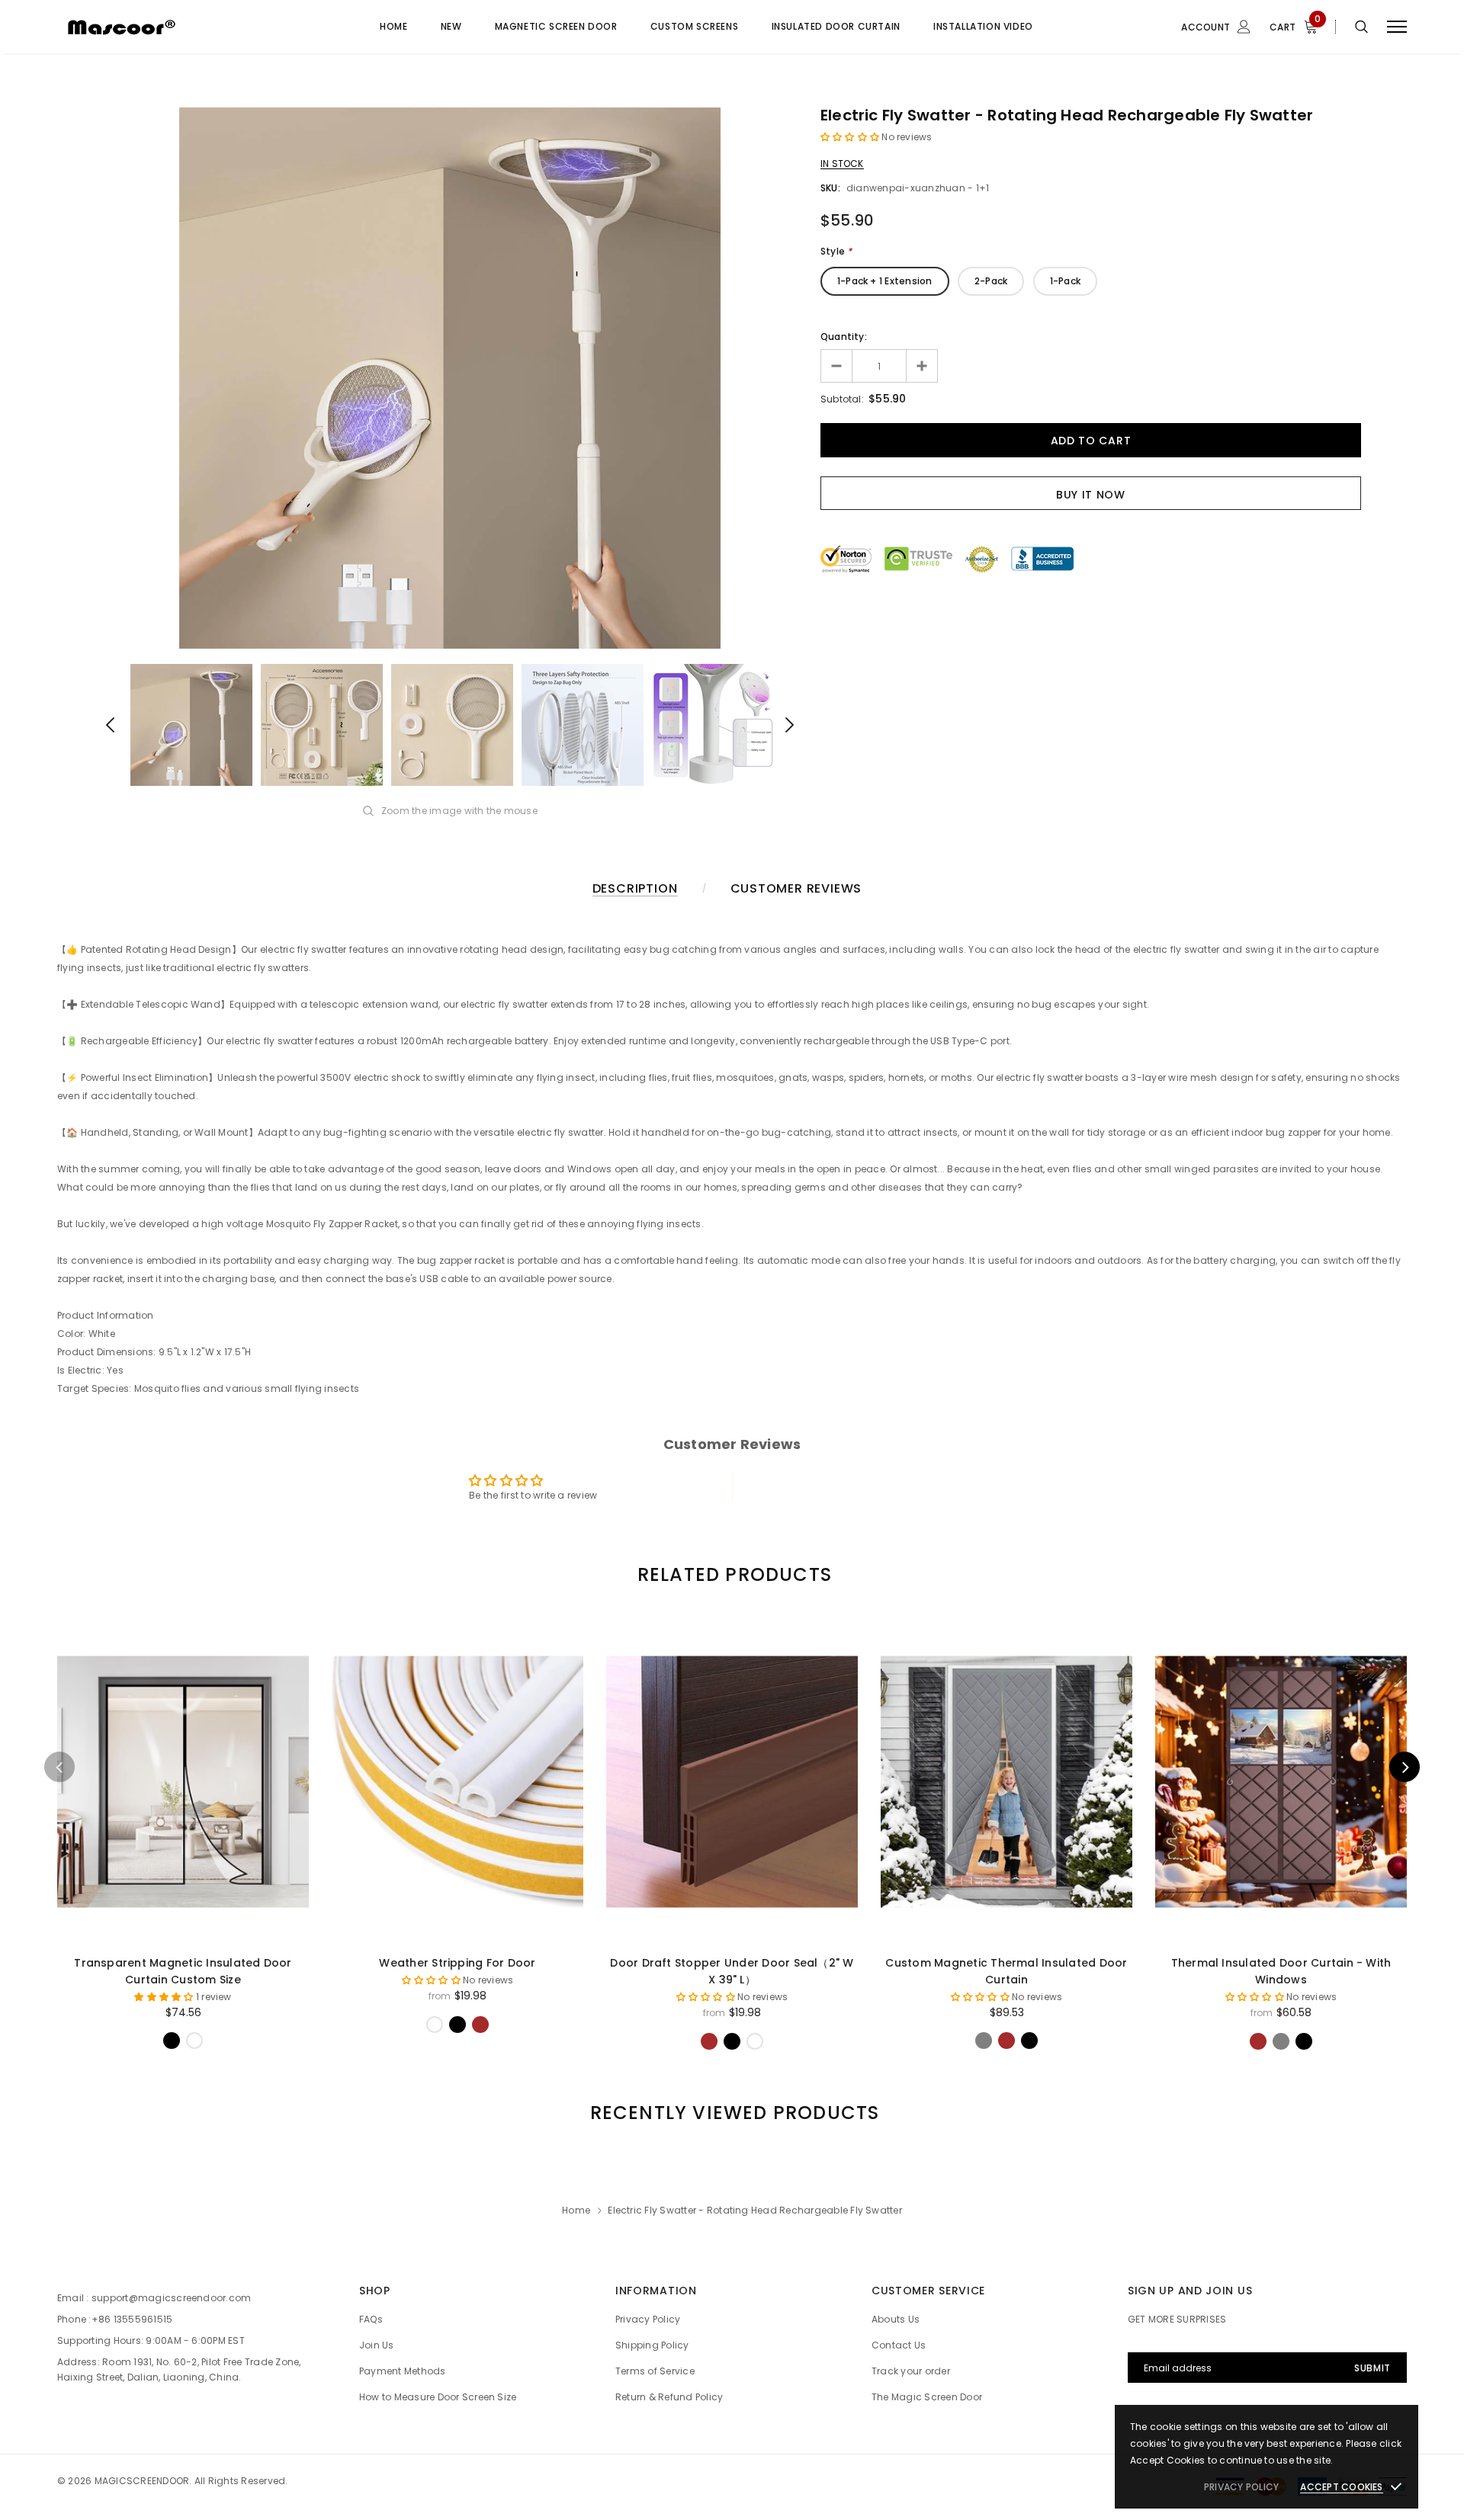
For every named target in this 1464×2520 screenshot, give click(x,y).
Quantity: (844, 337)
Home (576, 2210)
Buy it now (1091, 495)
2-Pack (991, 281)
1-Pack (1065, 281)
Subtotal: (842, 399)
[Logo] (175, 27)
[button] (851, 137)
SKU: (830, 188)
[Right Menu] (1397, 27)
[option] (450, 378)
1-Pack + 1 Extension (885, 281)
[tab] (732, 1574)
